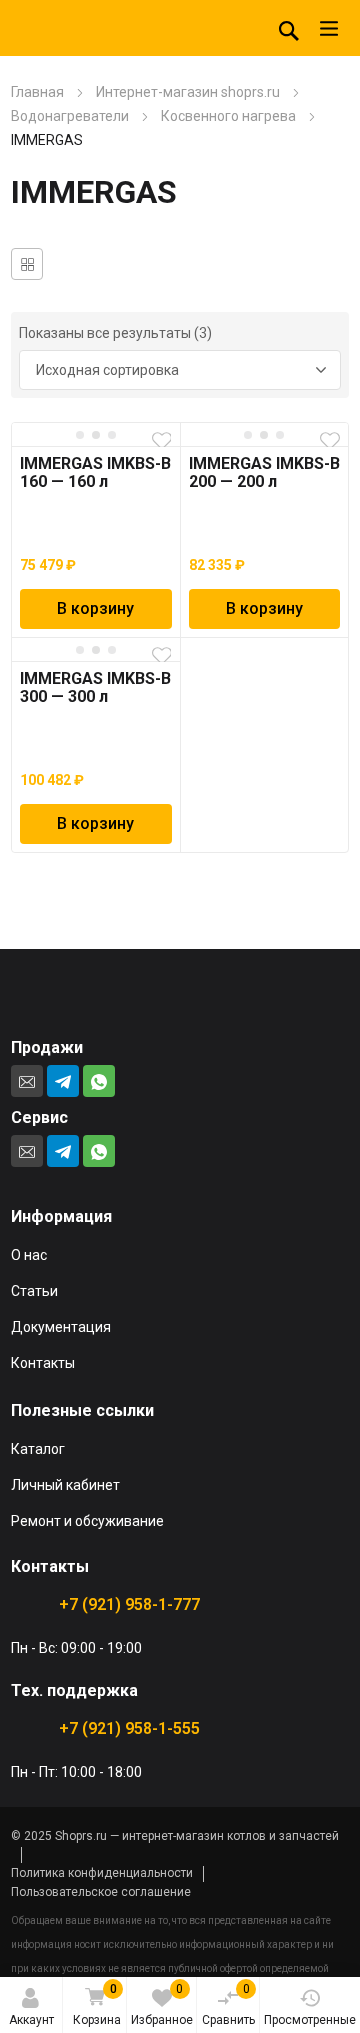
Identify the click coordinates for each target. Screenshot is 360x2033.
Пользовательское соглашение (101, 1892)
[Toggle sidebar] (27, 264)
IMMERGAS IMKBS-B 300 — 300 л (95, 687)
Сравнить (228, 2004)
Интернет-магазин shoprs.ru (188, 92)
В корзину (95, 608)
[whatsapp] (99, 1081)
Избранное (162, 2004)
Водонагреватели (70, 116)
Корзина (97, 2004)
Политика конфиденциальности (102, 1873)
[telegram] (63, 1081)
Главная (37, 92)
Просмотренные (310, 2020)
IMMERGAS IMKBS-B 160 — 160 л (95, 472)
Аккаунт (31, 2020)
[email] (27, 1081)
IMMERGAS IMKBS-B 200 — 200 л (264, 472)
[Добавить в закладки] (162, 441)
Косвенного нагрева (228, 116)
